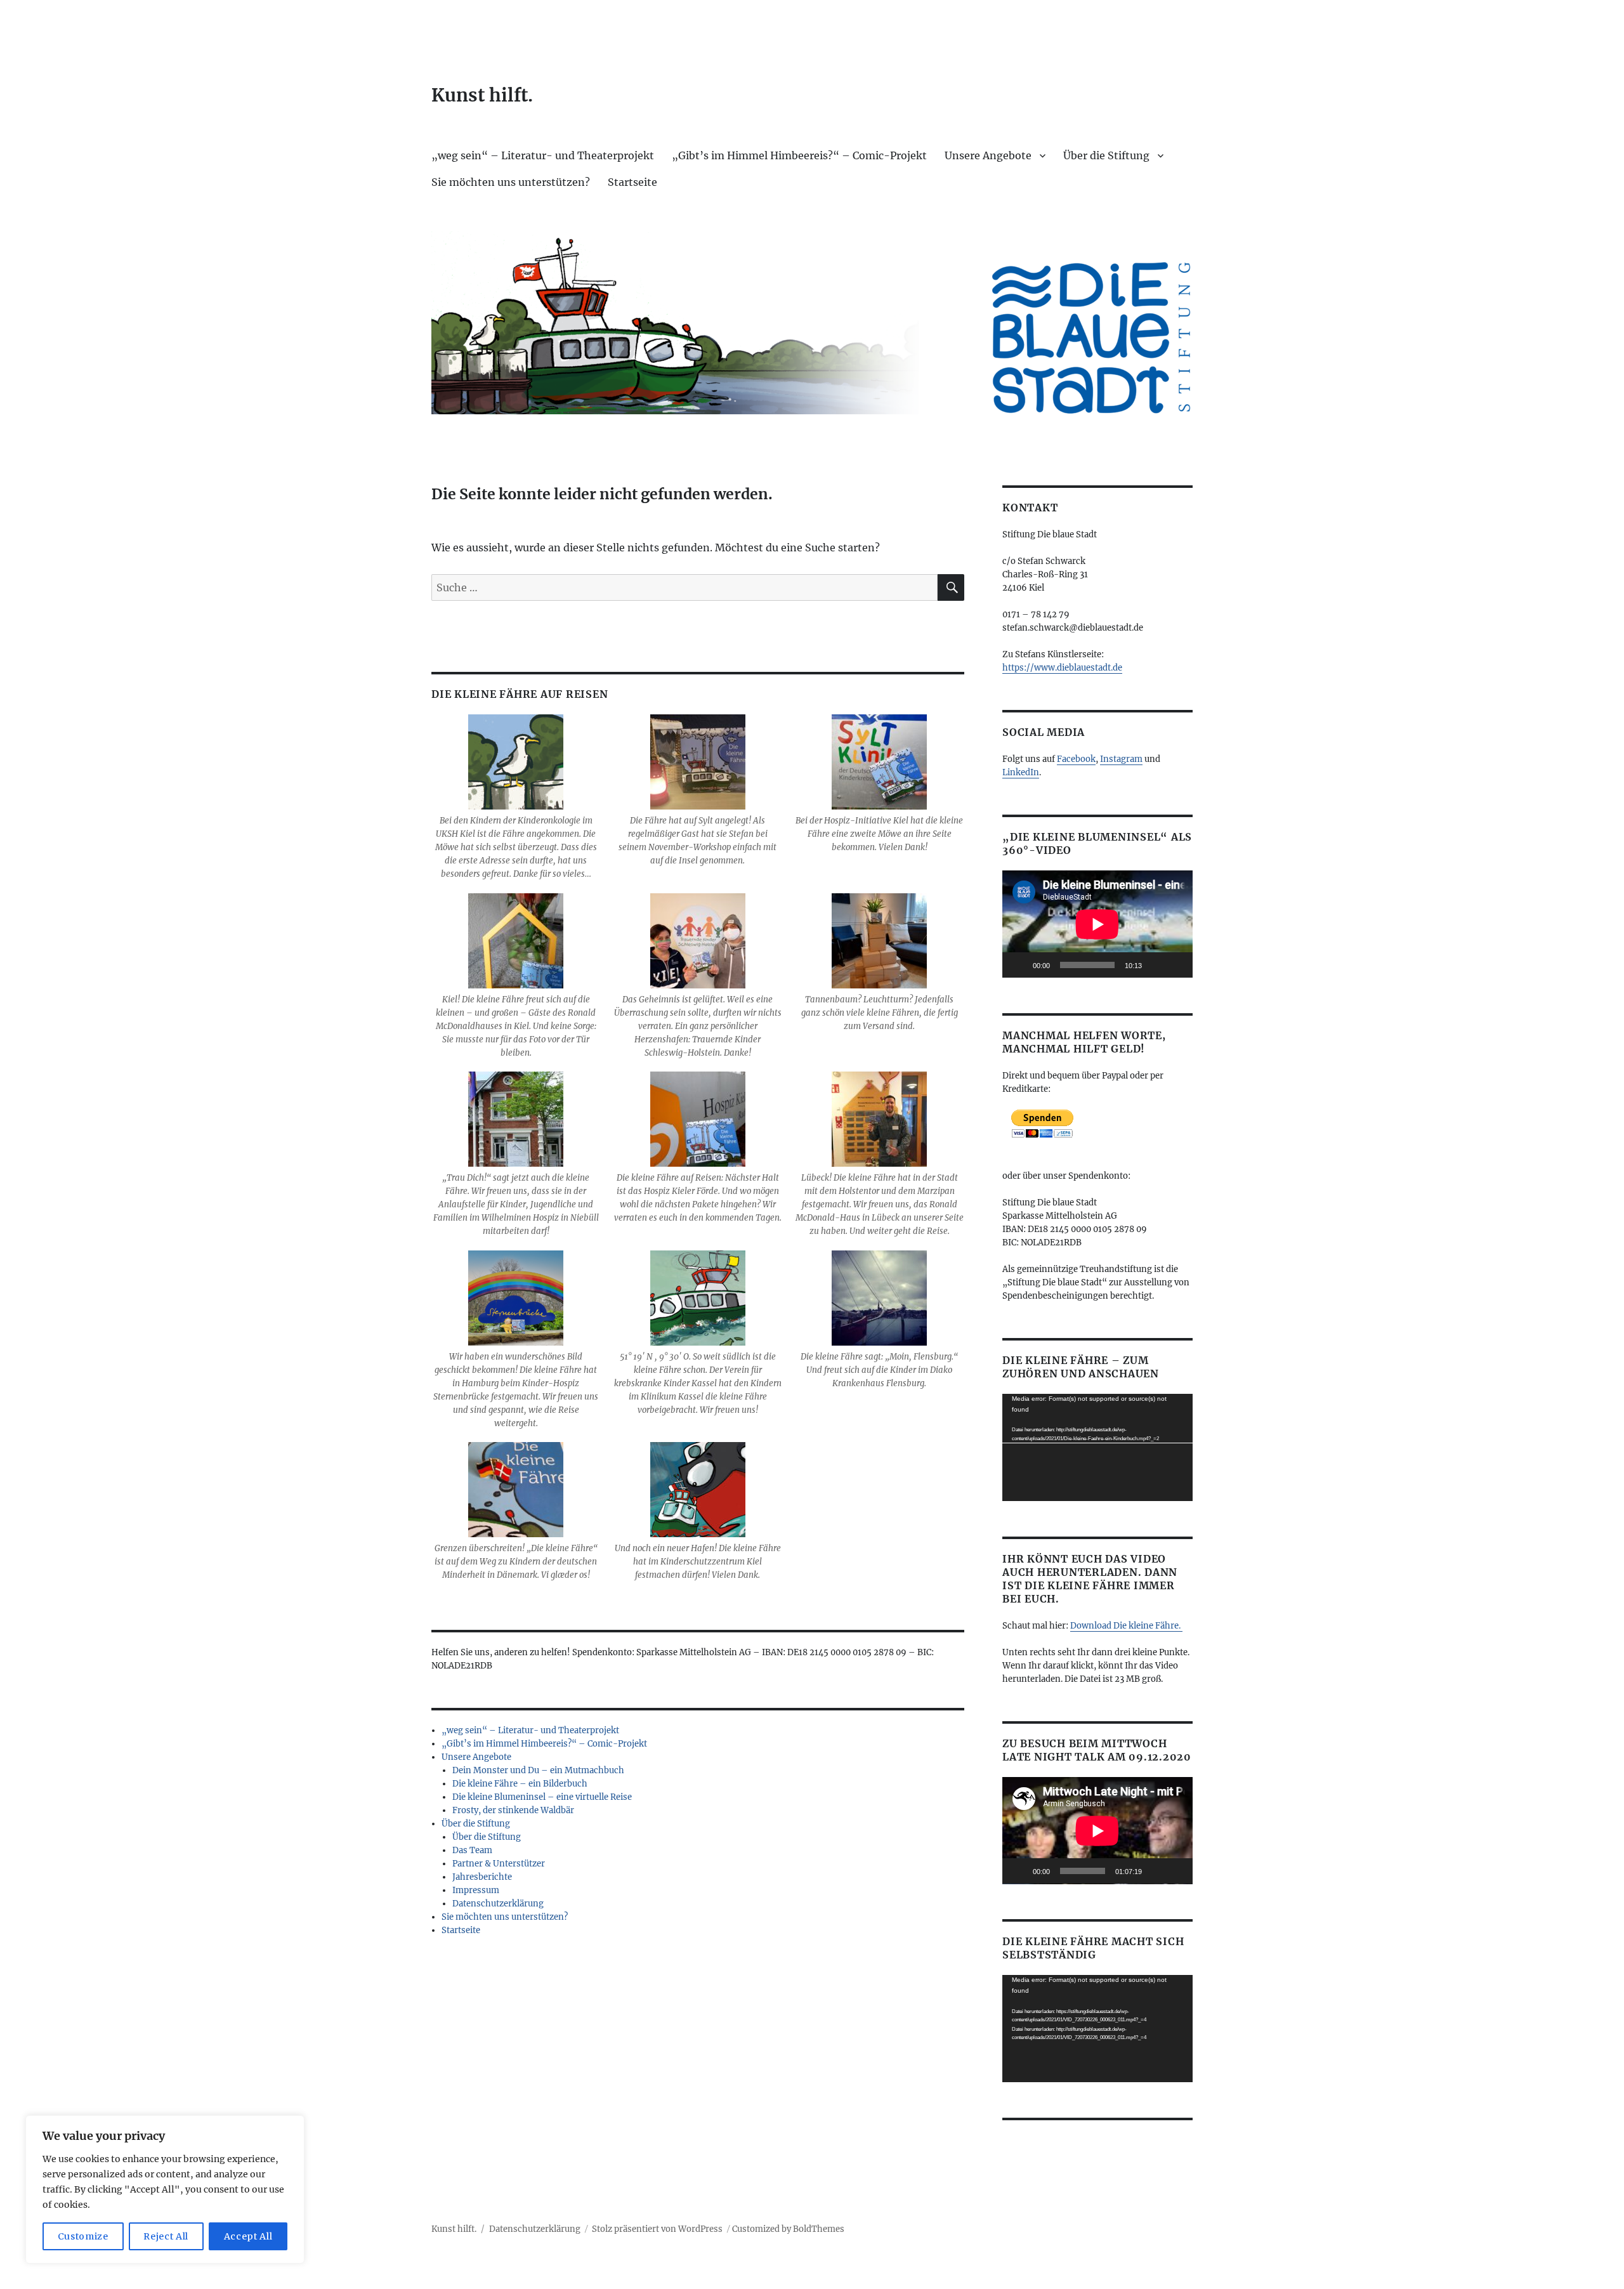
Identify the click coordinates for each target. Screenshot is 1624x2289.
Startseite (632, 182)
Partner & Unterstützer (499, 1864)
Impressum (476, 1890)
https (1013, 668)
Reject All (166, 2236)
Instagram (1121, 759)
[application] (1097, 924)
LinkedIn (1021, 772)
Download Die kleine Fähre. (1126, 1626)
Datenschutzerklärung (498, 1904)
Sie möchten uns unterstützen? (511, 182)
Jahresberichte (482, 1877)
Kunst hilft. (482, 95)
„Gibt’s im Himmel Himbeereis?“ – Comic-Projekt (799, 155)
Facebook (1076, 759)
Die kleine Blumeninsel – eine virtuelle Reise (542, 1797)
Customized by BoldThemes (788, 2229)
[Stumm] (1156, 965)
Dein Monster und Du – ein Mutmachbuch (538, 1770)
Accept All (248, 2236)
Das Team (472, 1850)
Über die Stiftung (1106, 155)
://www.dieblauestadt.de (1073, 668)
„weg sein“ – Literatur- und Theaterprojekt (543, 155)
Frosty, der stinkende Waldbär (513, 1810)
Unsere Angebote (988, 155)
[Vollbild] (1176, 965)
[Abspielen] (1019, 965)
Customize (83, 2236)
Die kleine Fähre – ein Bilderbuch (520, 1784)
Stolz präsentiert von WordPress (657, 2229)
